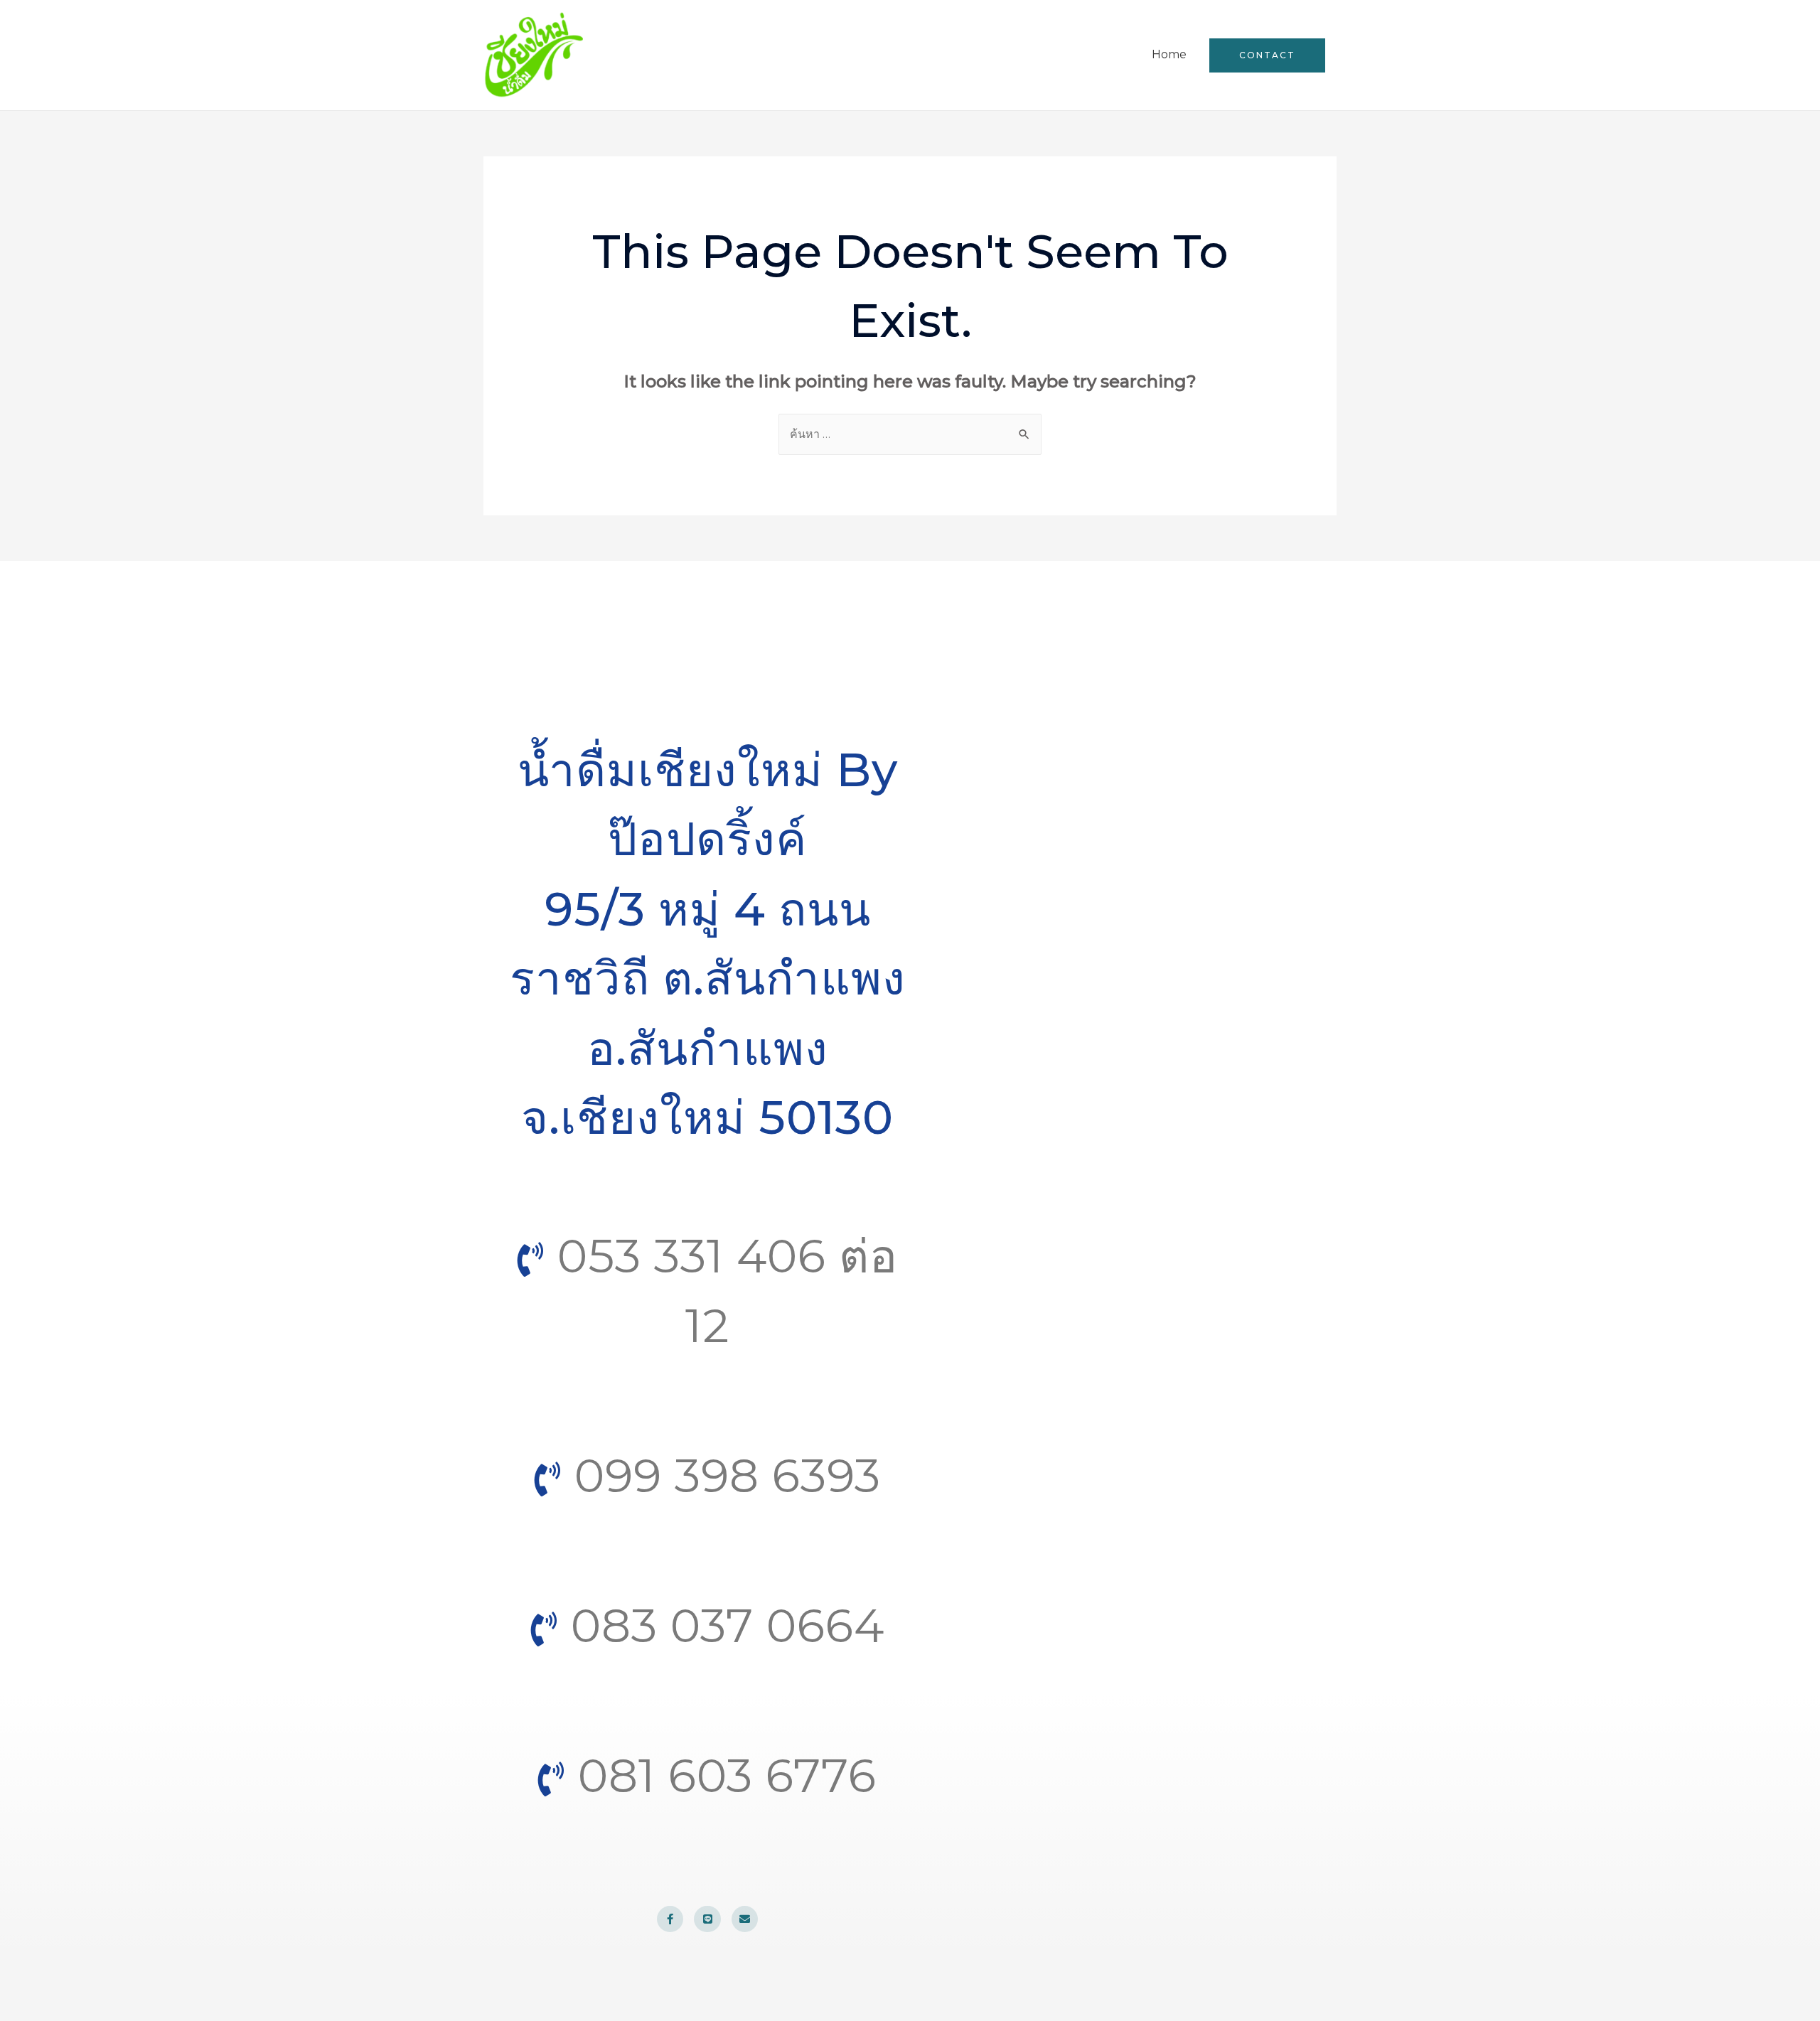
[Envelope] (745, 1919)
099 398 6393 (721, 1475)
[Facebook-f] (670, 1919)
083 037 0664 (721, 1625)
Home (1169, 54)
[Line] (707, 1919)
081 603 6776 (721, 1775)
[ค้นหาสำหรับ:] (910, 434)
